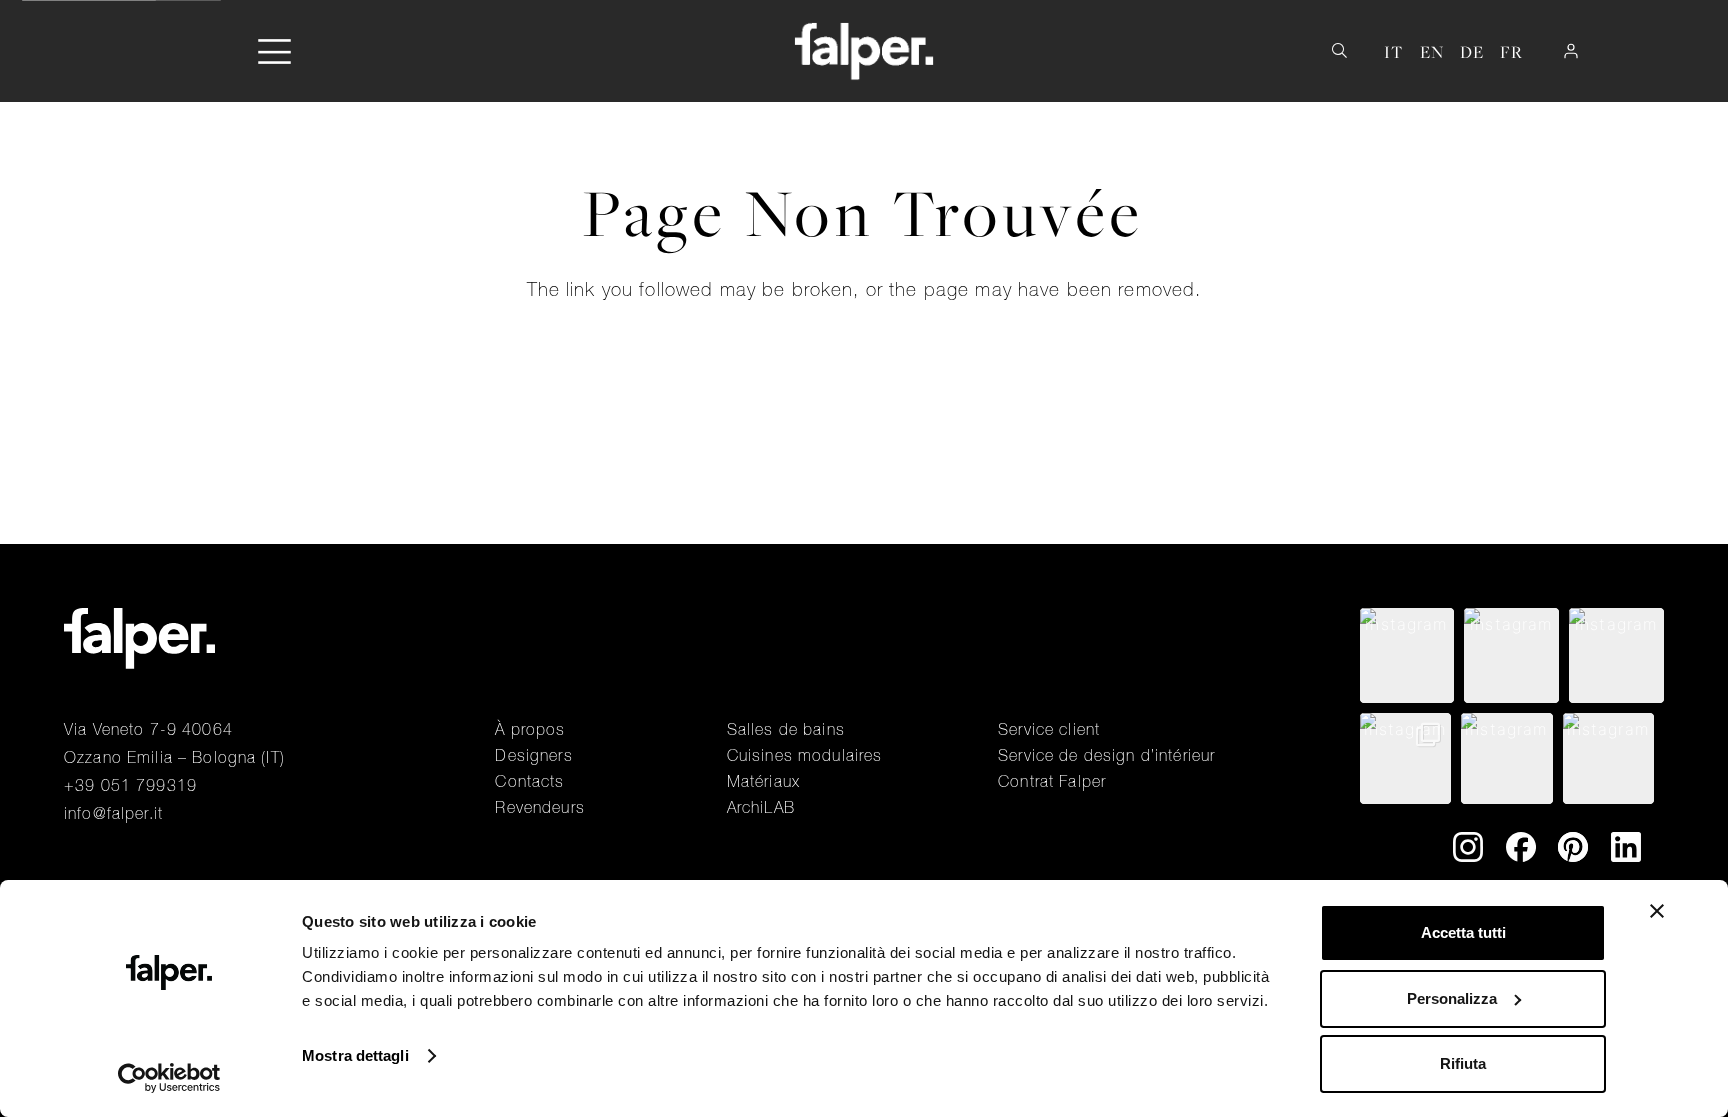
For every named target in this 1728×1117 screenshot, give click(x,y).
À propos (530, 729)
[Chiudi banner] (1657, 911)
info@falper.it (113, 813)
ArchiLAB (761, 807)
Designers (533, 755)
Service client (1049, 729)
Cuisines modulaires (805, 755)
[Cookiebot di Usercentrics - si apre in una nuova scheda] (169, 1078)
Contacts (529, 781)
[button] (274, 51)
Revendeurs (539, 807)
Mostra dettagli (355, 1055)
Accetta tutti (1463, 932)
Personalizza (1452, 998)
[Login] (1571, 51)
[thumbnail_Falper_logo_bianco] (864, 51)
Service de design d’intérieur (1106, 755)
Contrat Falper (1052, 781)
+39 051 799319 (130, 785)
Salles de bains (786, 729)
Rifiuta (1463, 1063)
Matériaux (763, 781)
